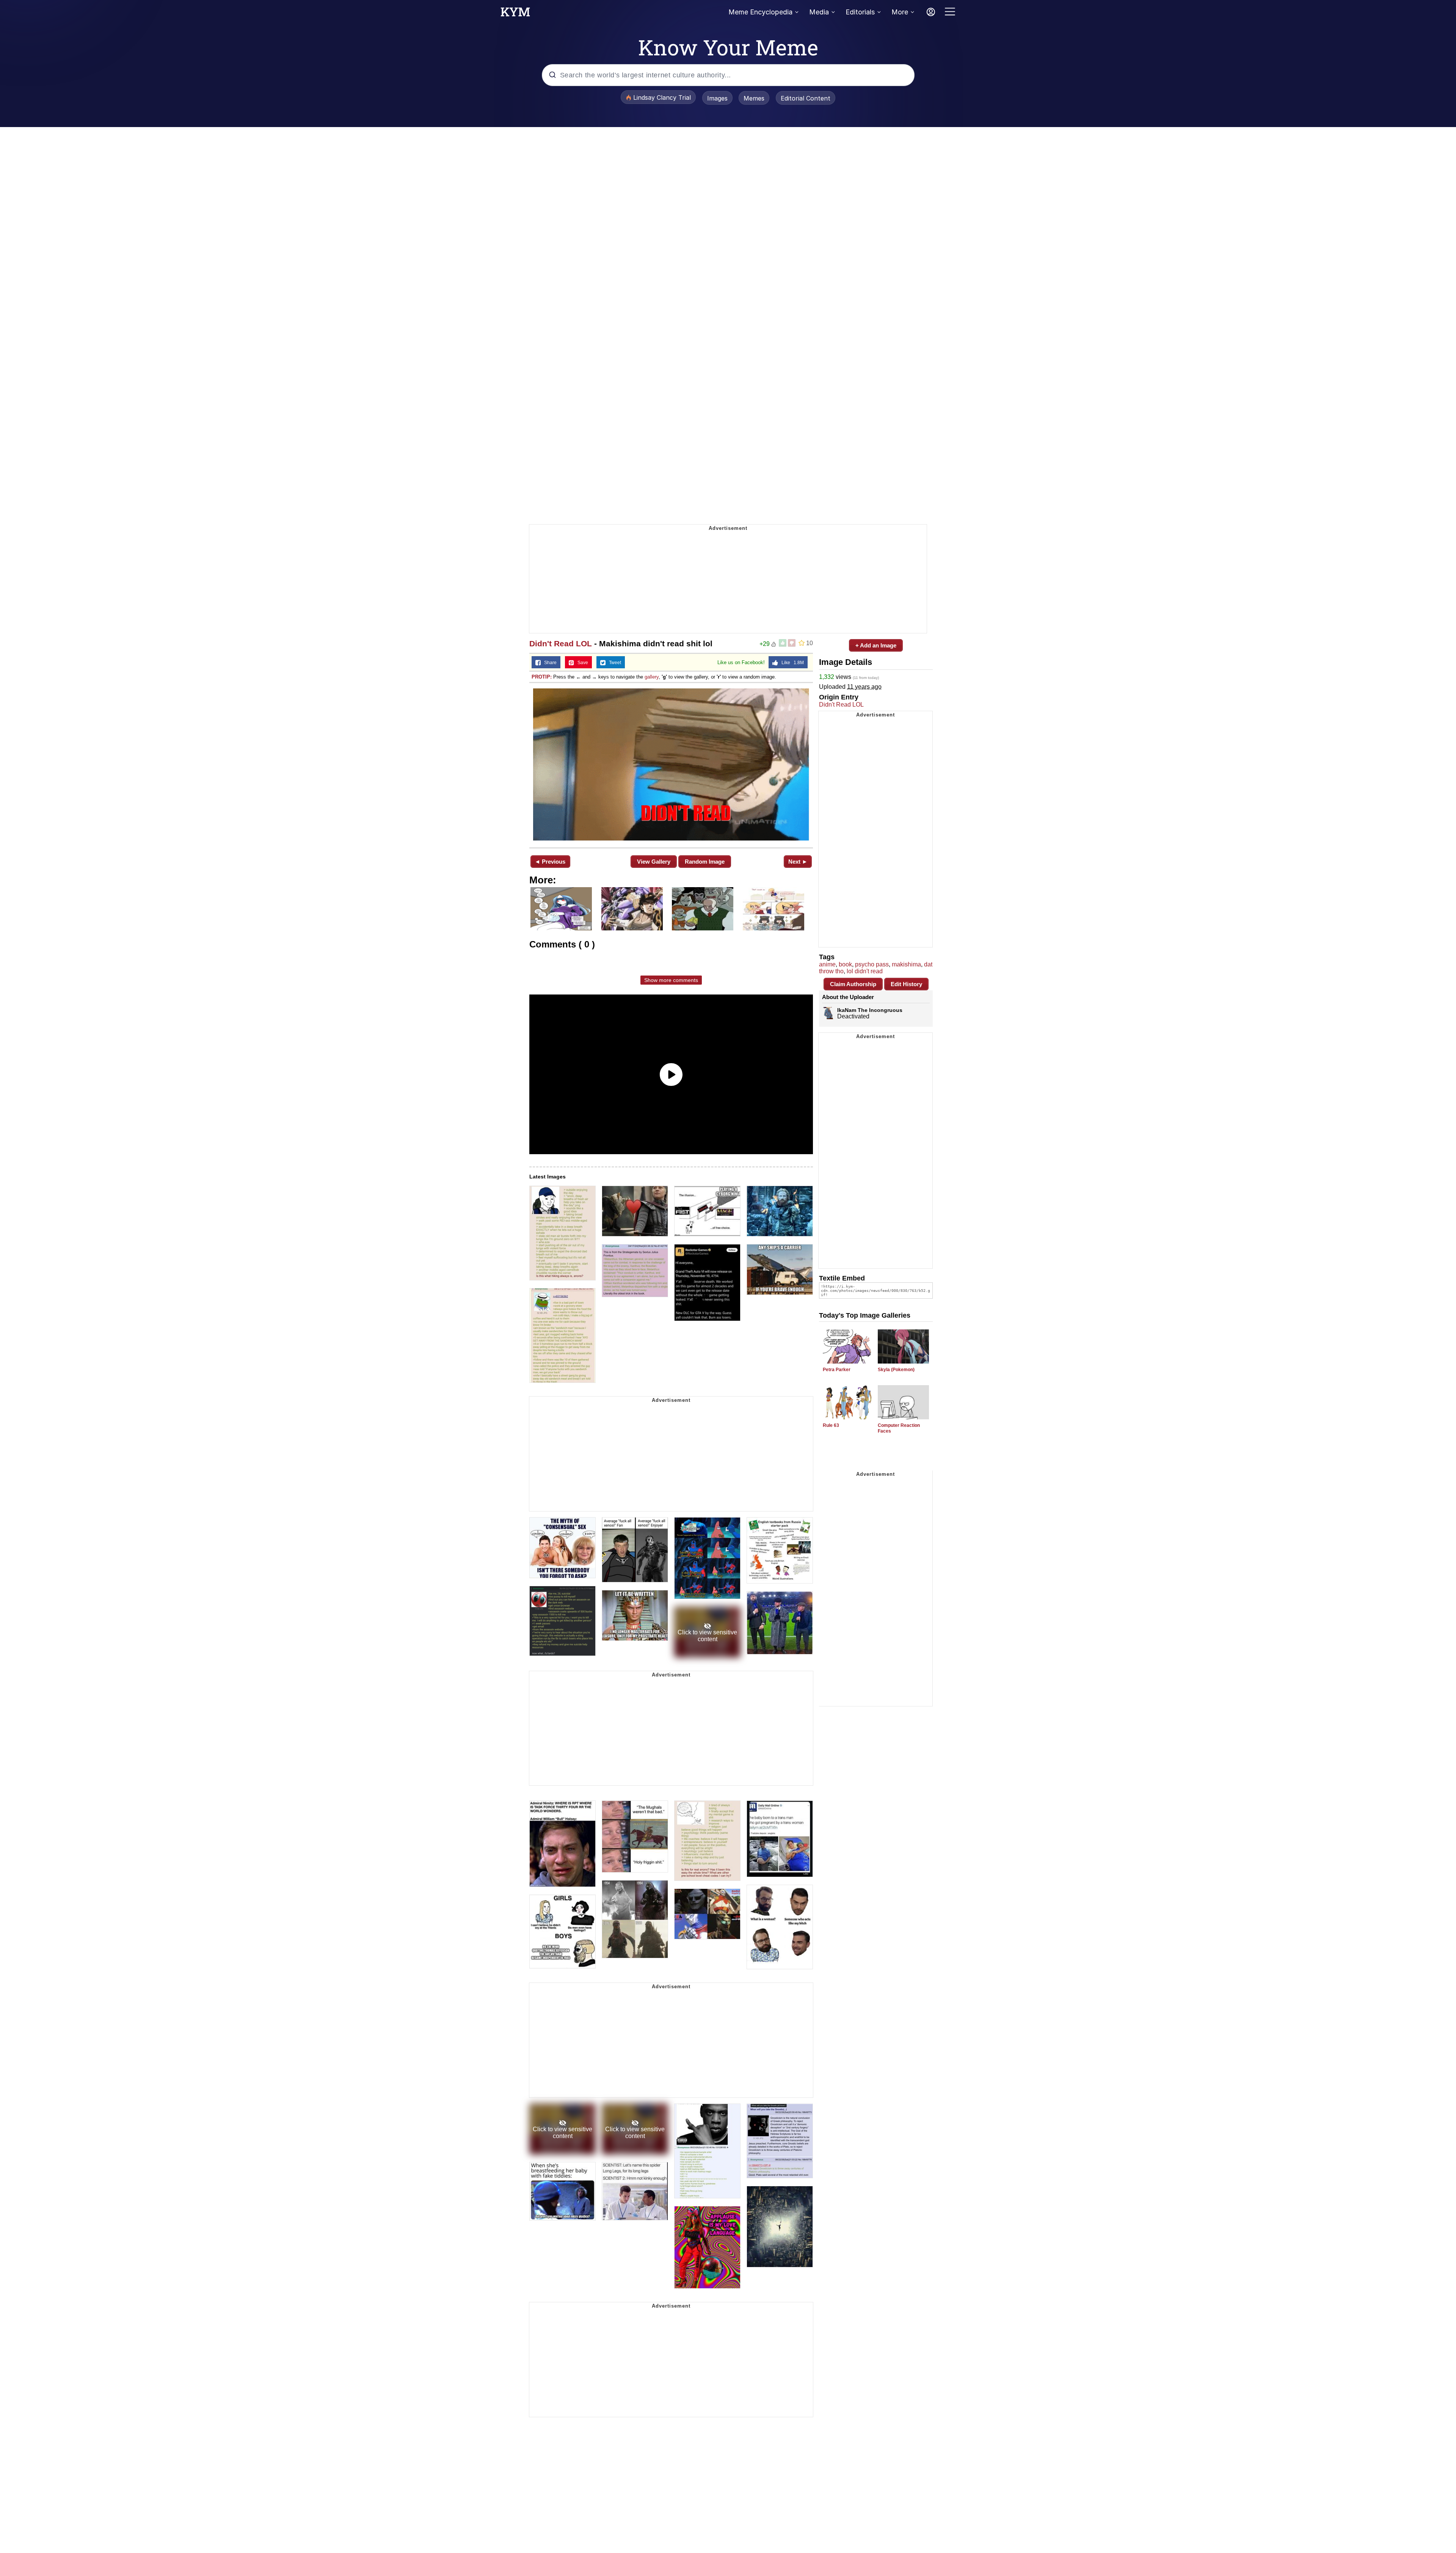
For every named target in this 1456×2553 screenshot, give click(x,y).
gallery (652, 677)
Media (819, 12)
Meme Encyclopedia (760, 12)
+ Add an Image (876, 645)
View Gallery (654, 862)
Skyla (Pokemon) (896, 1370)
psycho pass (872, 964)
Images (717, 98)
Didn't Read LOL (561, 643)
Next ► (798, 862)
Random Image (705, 862)
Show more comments (671, 980)
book (845, 964)
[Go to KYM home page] (515, 14)
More (900, 12)
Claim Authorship (853, 984)
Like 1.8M (791, 663)
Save (581, 663)
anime (827, 964)
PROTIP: (542, 677)
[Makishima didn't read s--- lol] (671, 764)
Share (549, 663)
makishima (906, 964)
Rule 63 (831, 1425)
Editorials (860, 12)
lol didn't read (865, 971)
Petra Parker (837, 1370)
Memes (754, 98)
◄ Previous (550, 862)
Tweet (613, 663)
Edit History (906, 984)
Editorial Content (806, 98)
